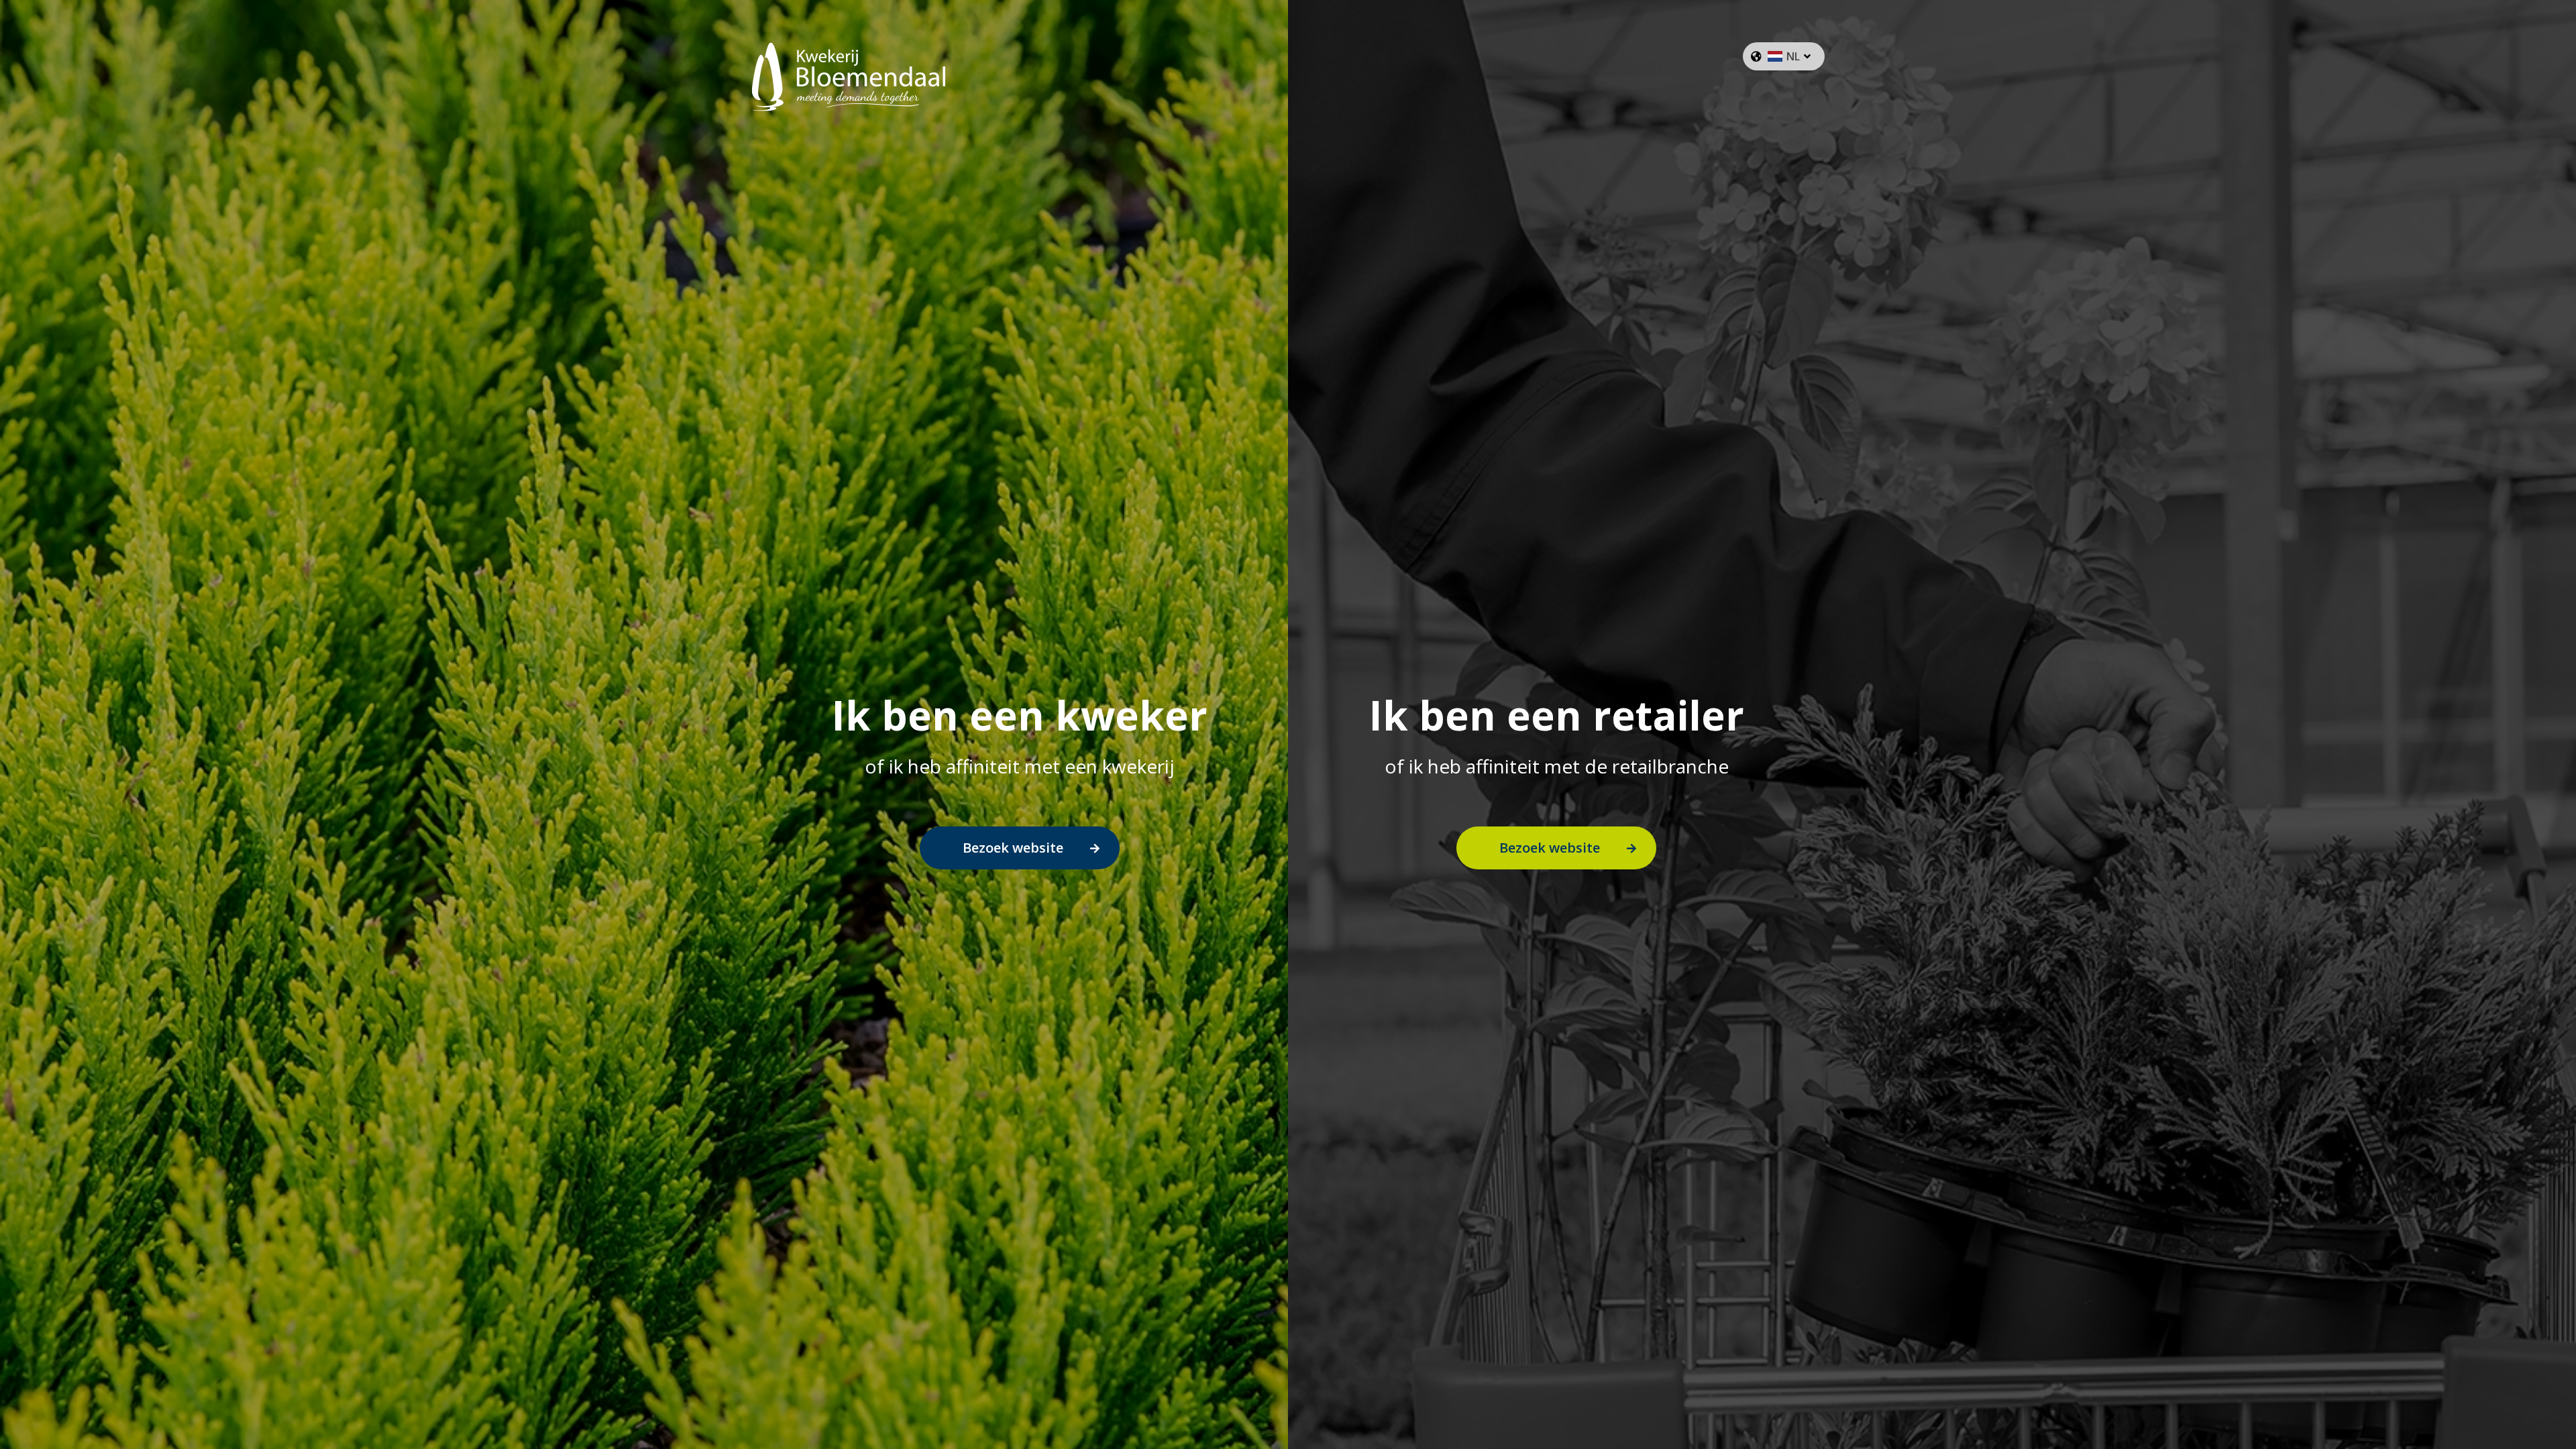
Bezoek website (1013, 848)
